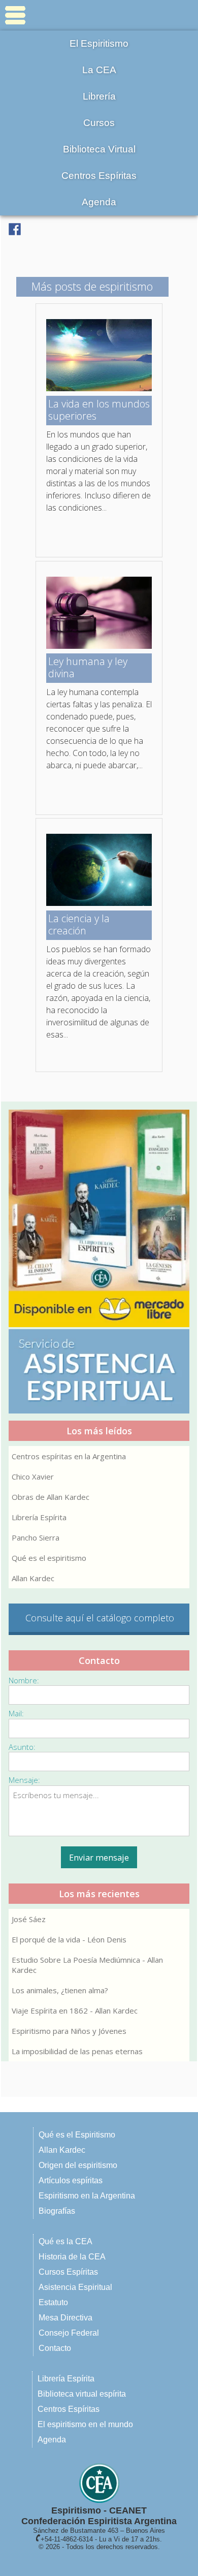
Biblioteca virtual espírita (82, 2394)
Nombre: (24, 1680)
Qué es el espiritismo (49, 1558)
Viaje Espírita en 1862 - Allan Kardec (75, 2010)
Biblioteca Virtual (99, 149)
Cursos (99, 123)
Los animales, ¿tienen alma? (60, 1990)
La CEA (99, 70)
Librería (99, 96)
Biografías (57, 2211)
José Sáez (29, 1919)
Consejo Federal (69, 2333)
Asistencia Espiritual (75, 2287)
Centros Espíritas (99, 176)
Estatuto (53, 2302)
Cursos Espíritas (68, 2272)
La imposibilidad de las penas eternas (77, 2051)
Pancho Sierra (36, 1537)
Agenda (99, 202)
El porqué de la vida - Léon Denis (69, 1939)
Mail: (16, 1713)
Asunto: (22, 1747)
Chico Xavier (33, 1477)
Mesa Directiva (65, 2318)
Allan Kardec (33, 1578)
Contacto (55, 2348)
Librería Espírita (39, 1517)
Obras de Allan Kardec (51, 1497)
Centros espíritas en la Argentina (69, 1456)
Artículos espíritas (71, 2180)
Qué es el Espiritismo (77, 2135)
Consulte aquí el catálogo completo (100, 1618)
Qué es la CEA (65, 2241)
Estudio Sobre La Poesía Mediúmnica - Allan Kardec (87, 1965)
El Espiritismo (99, 43)
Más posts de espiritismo (92, 286)
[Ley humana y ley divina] (99, 646)
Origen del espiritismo (78, 2165)
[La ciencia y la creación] (99, 903)
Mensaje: (24, 1780)
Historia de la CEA (72, 2257)
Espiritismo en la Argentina (87, 2196)
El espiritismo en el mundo (85, 2424)
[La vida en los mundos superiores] (99, 388)
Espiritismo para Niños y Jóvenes (69, 2031)
